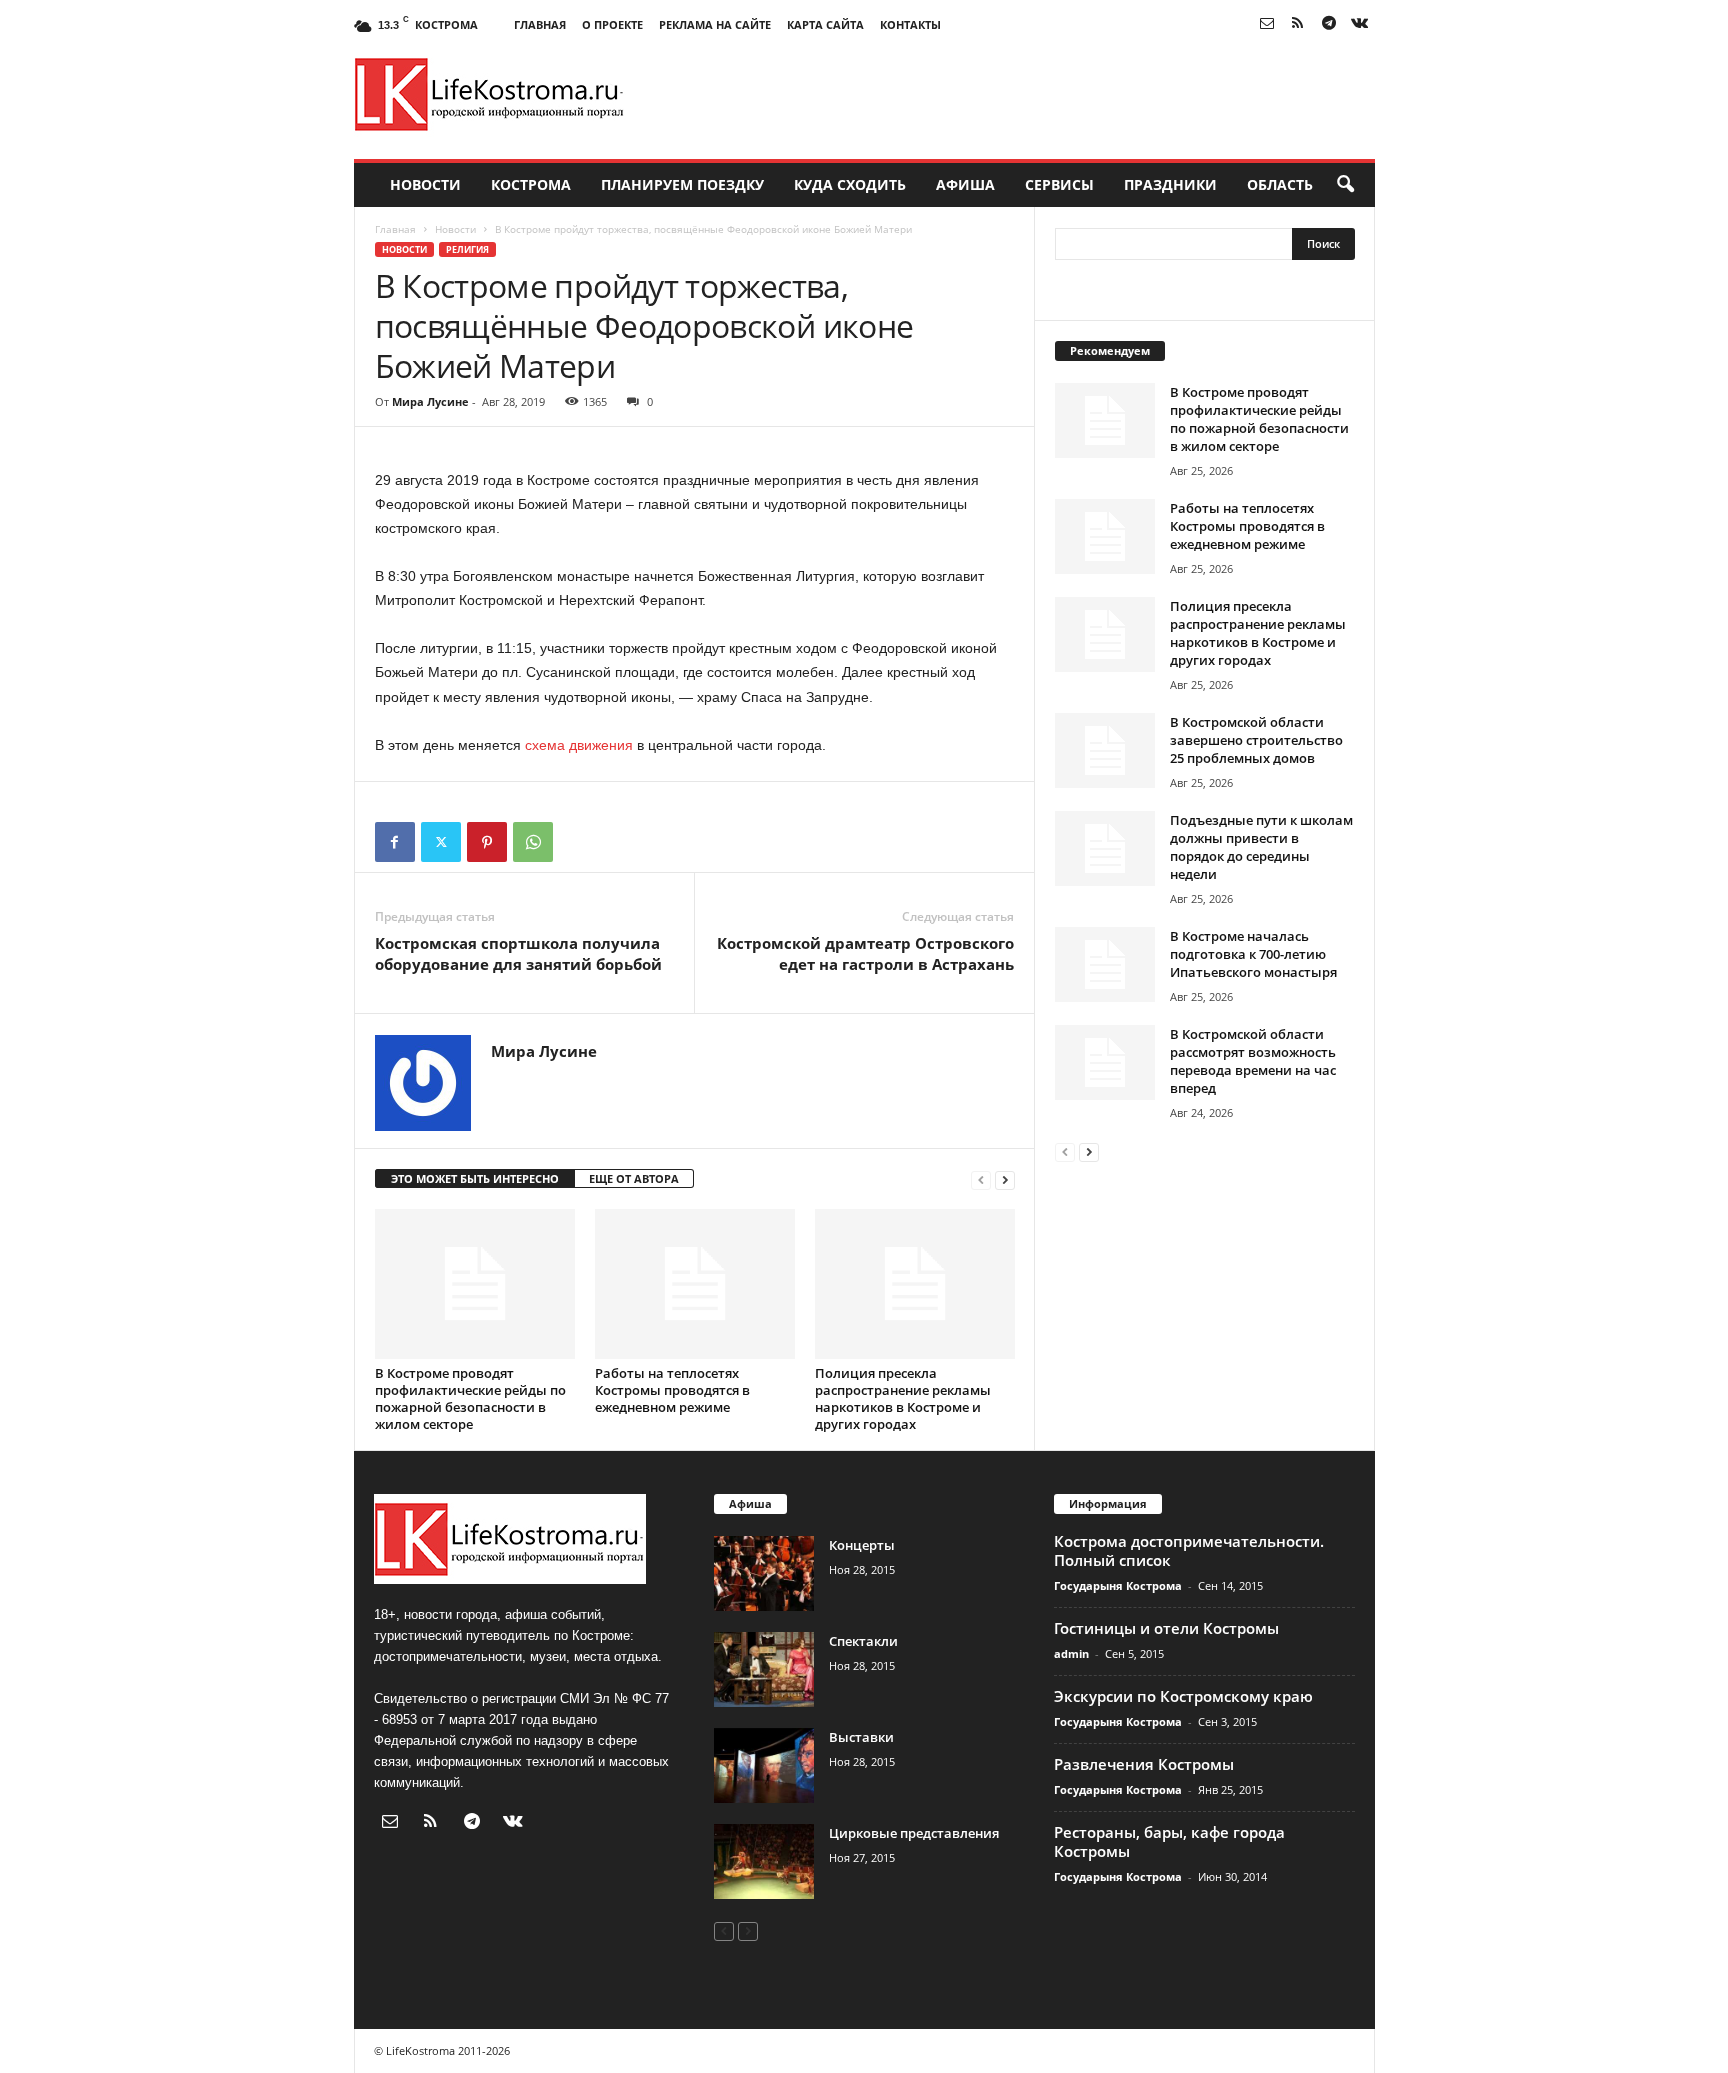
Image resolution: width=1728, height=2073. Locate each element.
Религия (467, 249)
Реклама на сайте (715, 24)
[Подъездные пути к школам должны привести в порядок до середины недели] (1105, 848)
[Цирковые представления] (764, 1861)
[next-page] (1005, 1179)
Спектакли (863, 1641)
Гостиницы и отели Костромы (1166, 1628)
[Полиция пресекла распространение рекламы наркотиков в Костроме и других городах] (915, 1284)
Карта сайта (825, 24)
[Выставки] (764, 1765)
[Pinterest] (487, 842)
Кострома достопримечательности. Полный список (1189, 1550)
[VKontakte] (1360, 24)
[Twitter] (441, 842)
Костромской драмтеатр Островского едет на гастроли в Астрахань (865, 953)
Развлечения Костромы (1144, 1764)
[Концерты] (764, 1573)
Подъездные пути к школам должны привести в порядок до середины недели (1261, 847)
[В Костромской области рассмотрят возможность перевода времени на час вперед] (1105, 1062)
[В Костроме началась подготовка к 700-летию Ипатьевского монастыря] (1105, 964)
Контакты (910, 24)
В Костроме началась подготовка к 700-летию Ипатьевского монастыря (1253, 954)
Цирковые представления (914, 1833)
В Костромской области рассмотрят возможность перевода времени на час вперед (1253, 1061)
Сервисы (1059, 184)
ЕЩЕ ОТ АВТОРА (634, 1178)
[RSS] (1298, 24)
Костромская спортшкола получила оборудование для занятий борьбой (518, 953)
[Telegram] (1329, 24)
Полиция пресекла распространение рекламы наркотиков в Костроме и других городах (903, 1398)
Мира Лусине (430, 401)
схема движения (579, 745)
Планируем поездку (682, 184)
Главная (540, 24)
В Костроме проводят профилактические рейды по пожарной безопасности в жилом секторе (470, 1398)
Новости (425, 184)
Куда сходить (850, 184)
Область (1280, 184)
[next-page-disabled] (748, 1930)
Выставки (861, 1737)
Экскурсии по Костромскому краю (1183, 1696)
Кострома (531, 184)
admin (1071, 1653)
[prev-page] (981, 1179)
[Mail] (1267, 24)
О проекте (612, 24)
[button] (1345, 185)
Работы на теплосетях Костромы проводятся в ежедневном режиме (672, 1390)
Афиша (965, 184)
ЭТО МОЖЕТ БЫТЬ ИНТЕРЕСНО (475, 1178)
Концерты (862, 1545)
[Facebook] (395, 842)
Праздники (1170, 184)
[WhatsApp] (533, 842)
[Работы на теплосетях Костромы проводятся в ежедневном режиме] (695, 1284)
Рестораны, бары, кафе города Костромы (1169, 1841)
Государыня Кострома (1118, 1585)
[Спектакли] (764, 1669)
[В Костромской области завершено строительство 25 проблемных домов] (1105, 750)
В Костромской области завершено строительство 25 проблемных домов (1256, 740)
